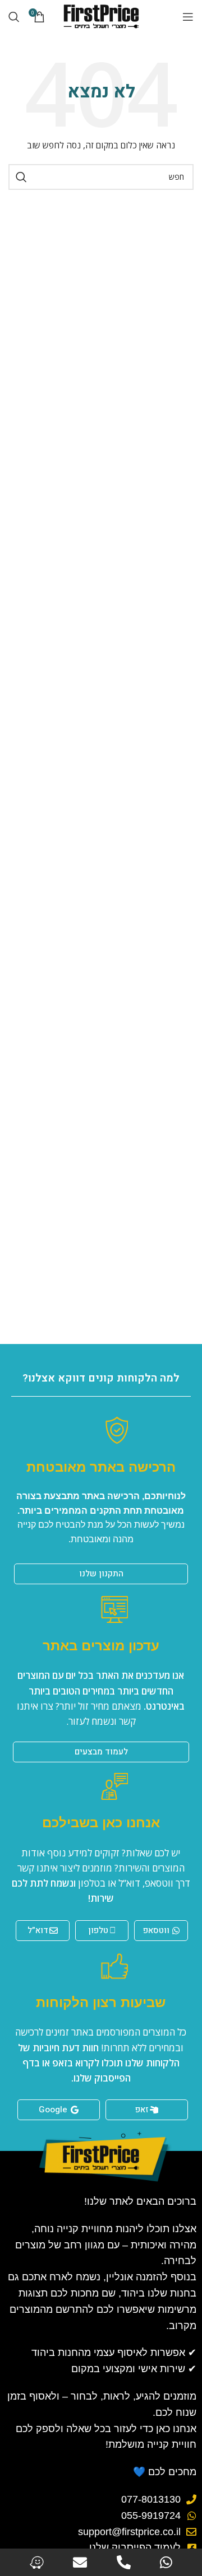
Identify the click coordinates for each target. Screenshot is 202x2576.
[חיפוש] (14, 17)
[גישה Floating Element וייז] (37, 2562)
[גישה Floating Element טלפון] (124, 2562)
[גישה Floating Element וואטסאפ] (166, 2562)
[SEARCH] (21, 177)
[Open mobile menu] (188, 17)
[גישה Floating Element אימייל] (80, 2562)
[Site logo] (101, 16)
